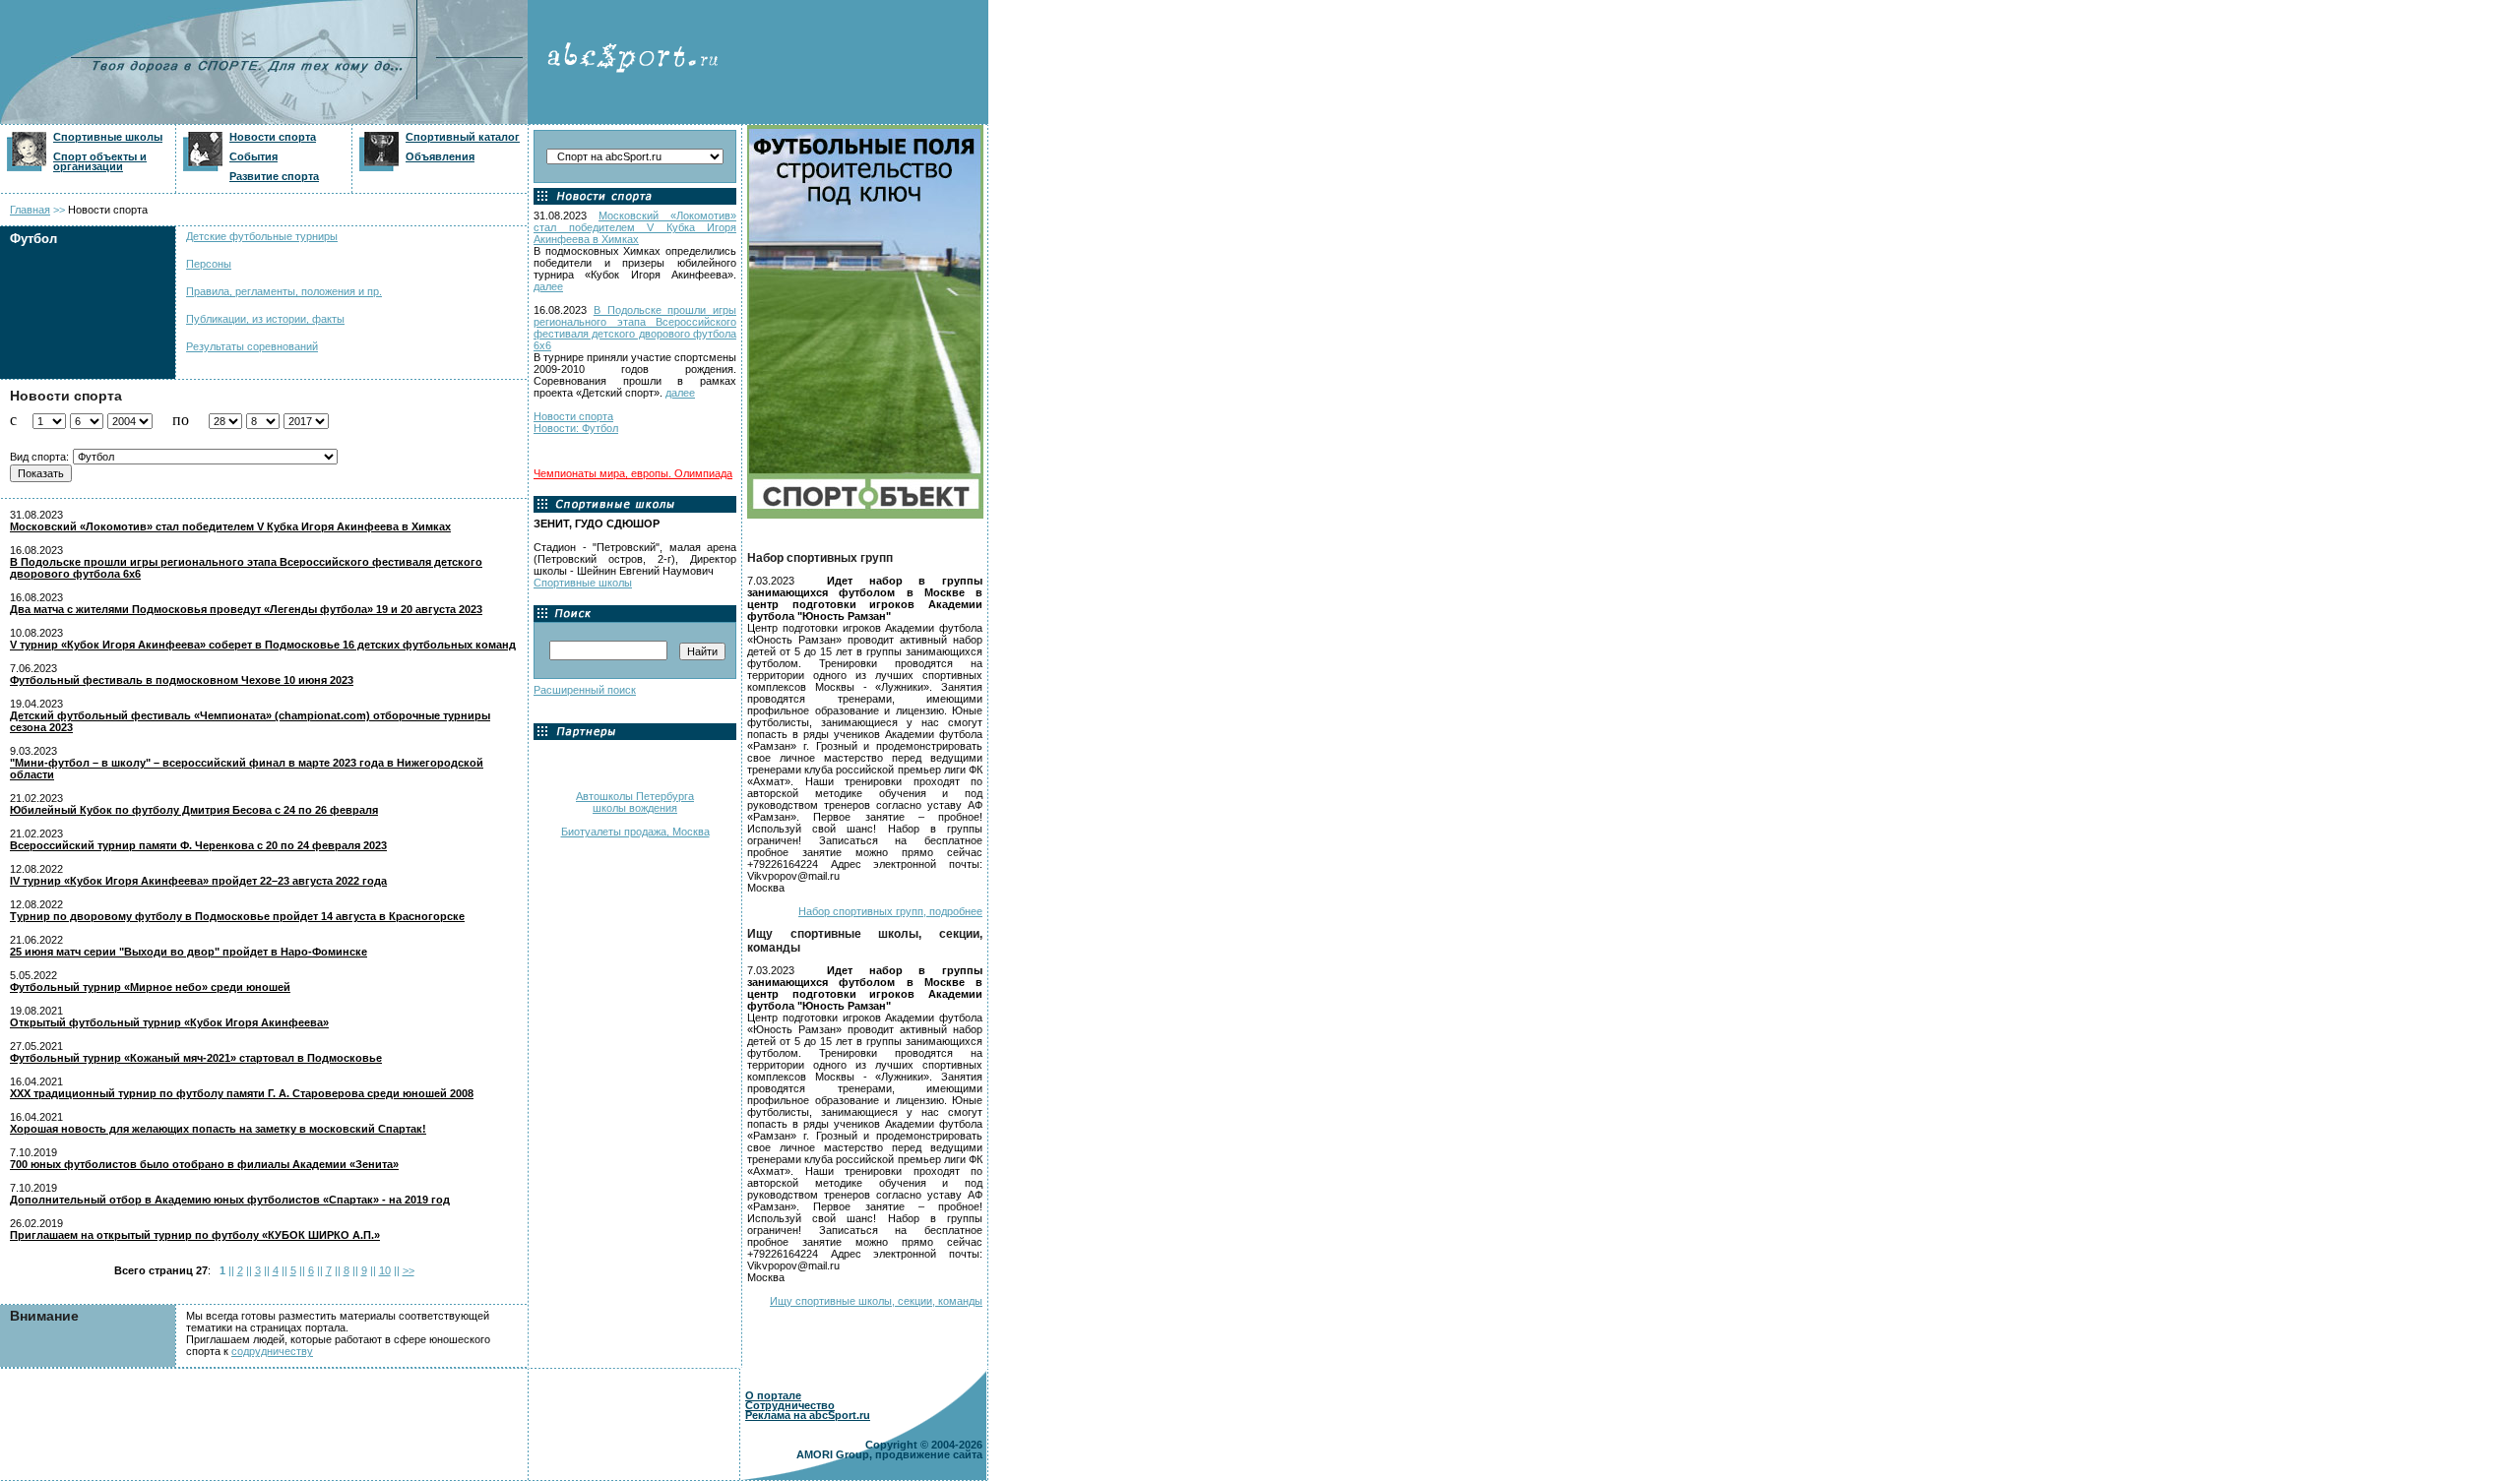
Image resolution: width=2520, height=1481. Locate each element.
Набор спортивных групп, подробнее (890, 911)
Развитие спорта (274, 176)
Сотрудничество (790, 1405)
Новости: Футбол (576, 428)
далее (548, 286)
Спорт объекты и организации (100, 161)
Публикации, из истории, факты (265, 319)
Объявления (440, 156)
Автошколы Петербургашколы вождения (635, 802)
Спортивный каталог (463, 137)
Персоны (209, 264)
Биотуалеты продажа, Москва (635, 832)
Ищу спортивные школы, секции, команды (876, 1301)
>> (409, 1270)
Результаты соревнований (252, 346)
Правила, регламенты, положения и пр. (284, 291)
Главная (30, 210)
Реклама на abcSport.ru (808, 1415)
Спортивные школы (108, 137)
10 (385, 1270)
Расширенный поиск (585, 690)
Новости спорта (273, 137)
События (253, 156)
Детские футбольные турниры (262, 236)
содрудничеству (272, 1351)
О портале (773, 1395)
